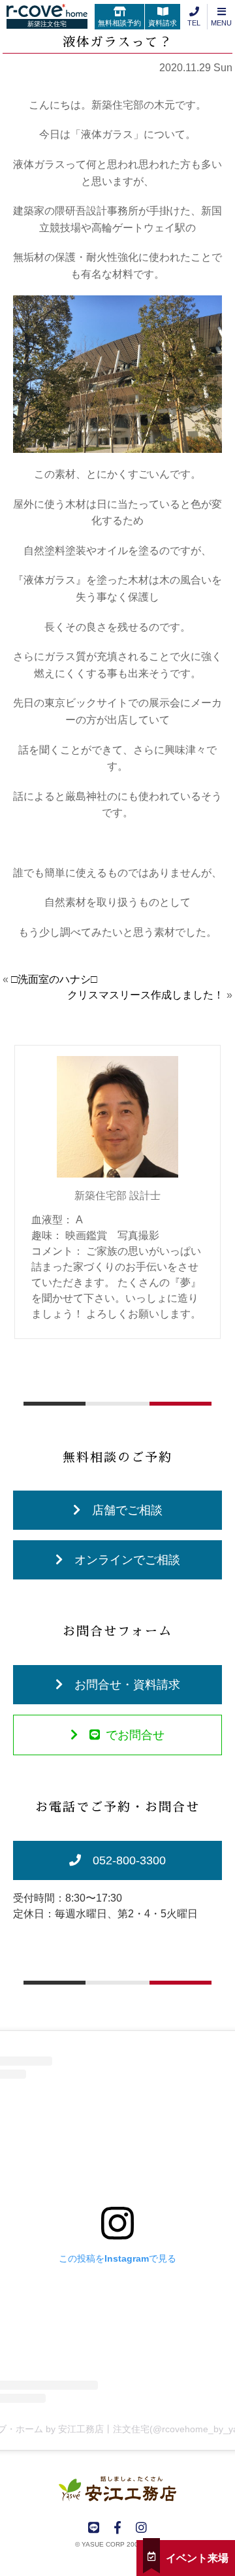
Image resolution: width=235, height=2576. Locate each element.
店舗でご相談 (127, 1510)
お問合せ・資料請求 (127, 1685)
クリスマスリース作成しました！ (146, 995)
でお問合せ (135, 1735)
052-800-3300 (129, 1860)
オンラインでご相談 (127, 1560)
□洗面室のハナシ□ (54, 979)
